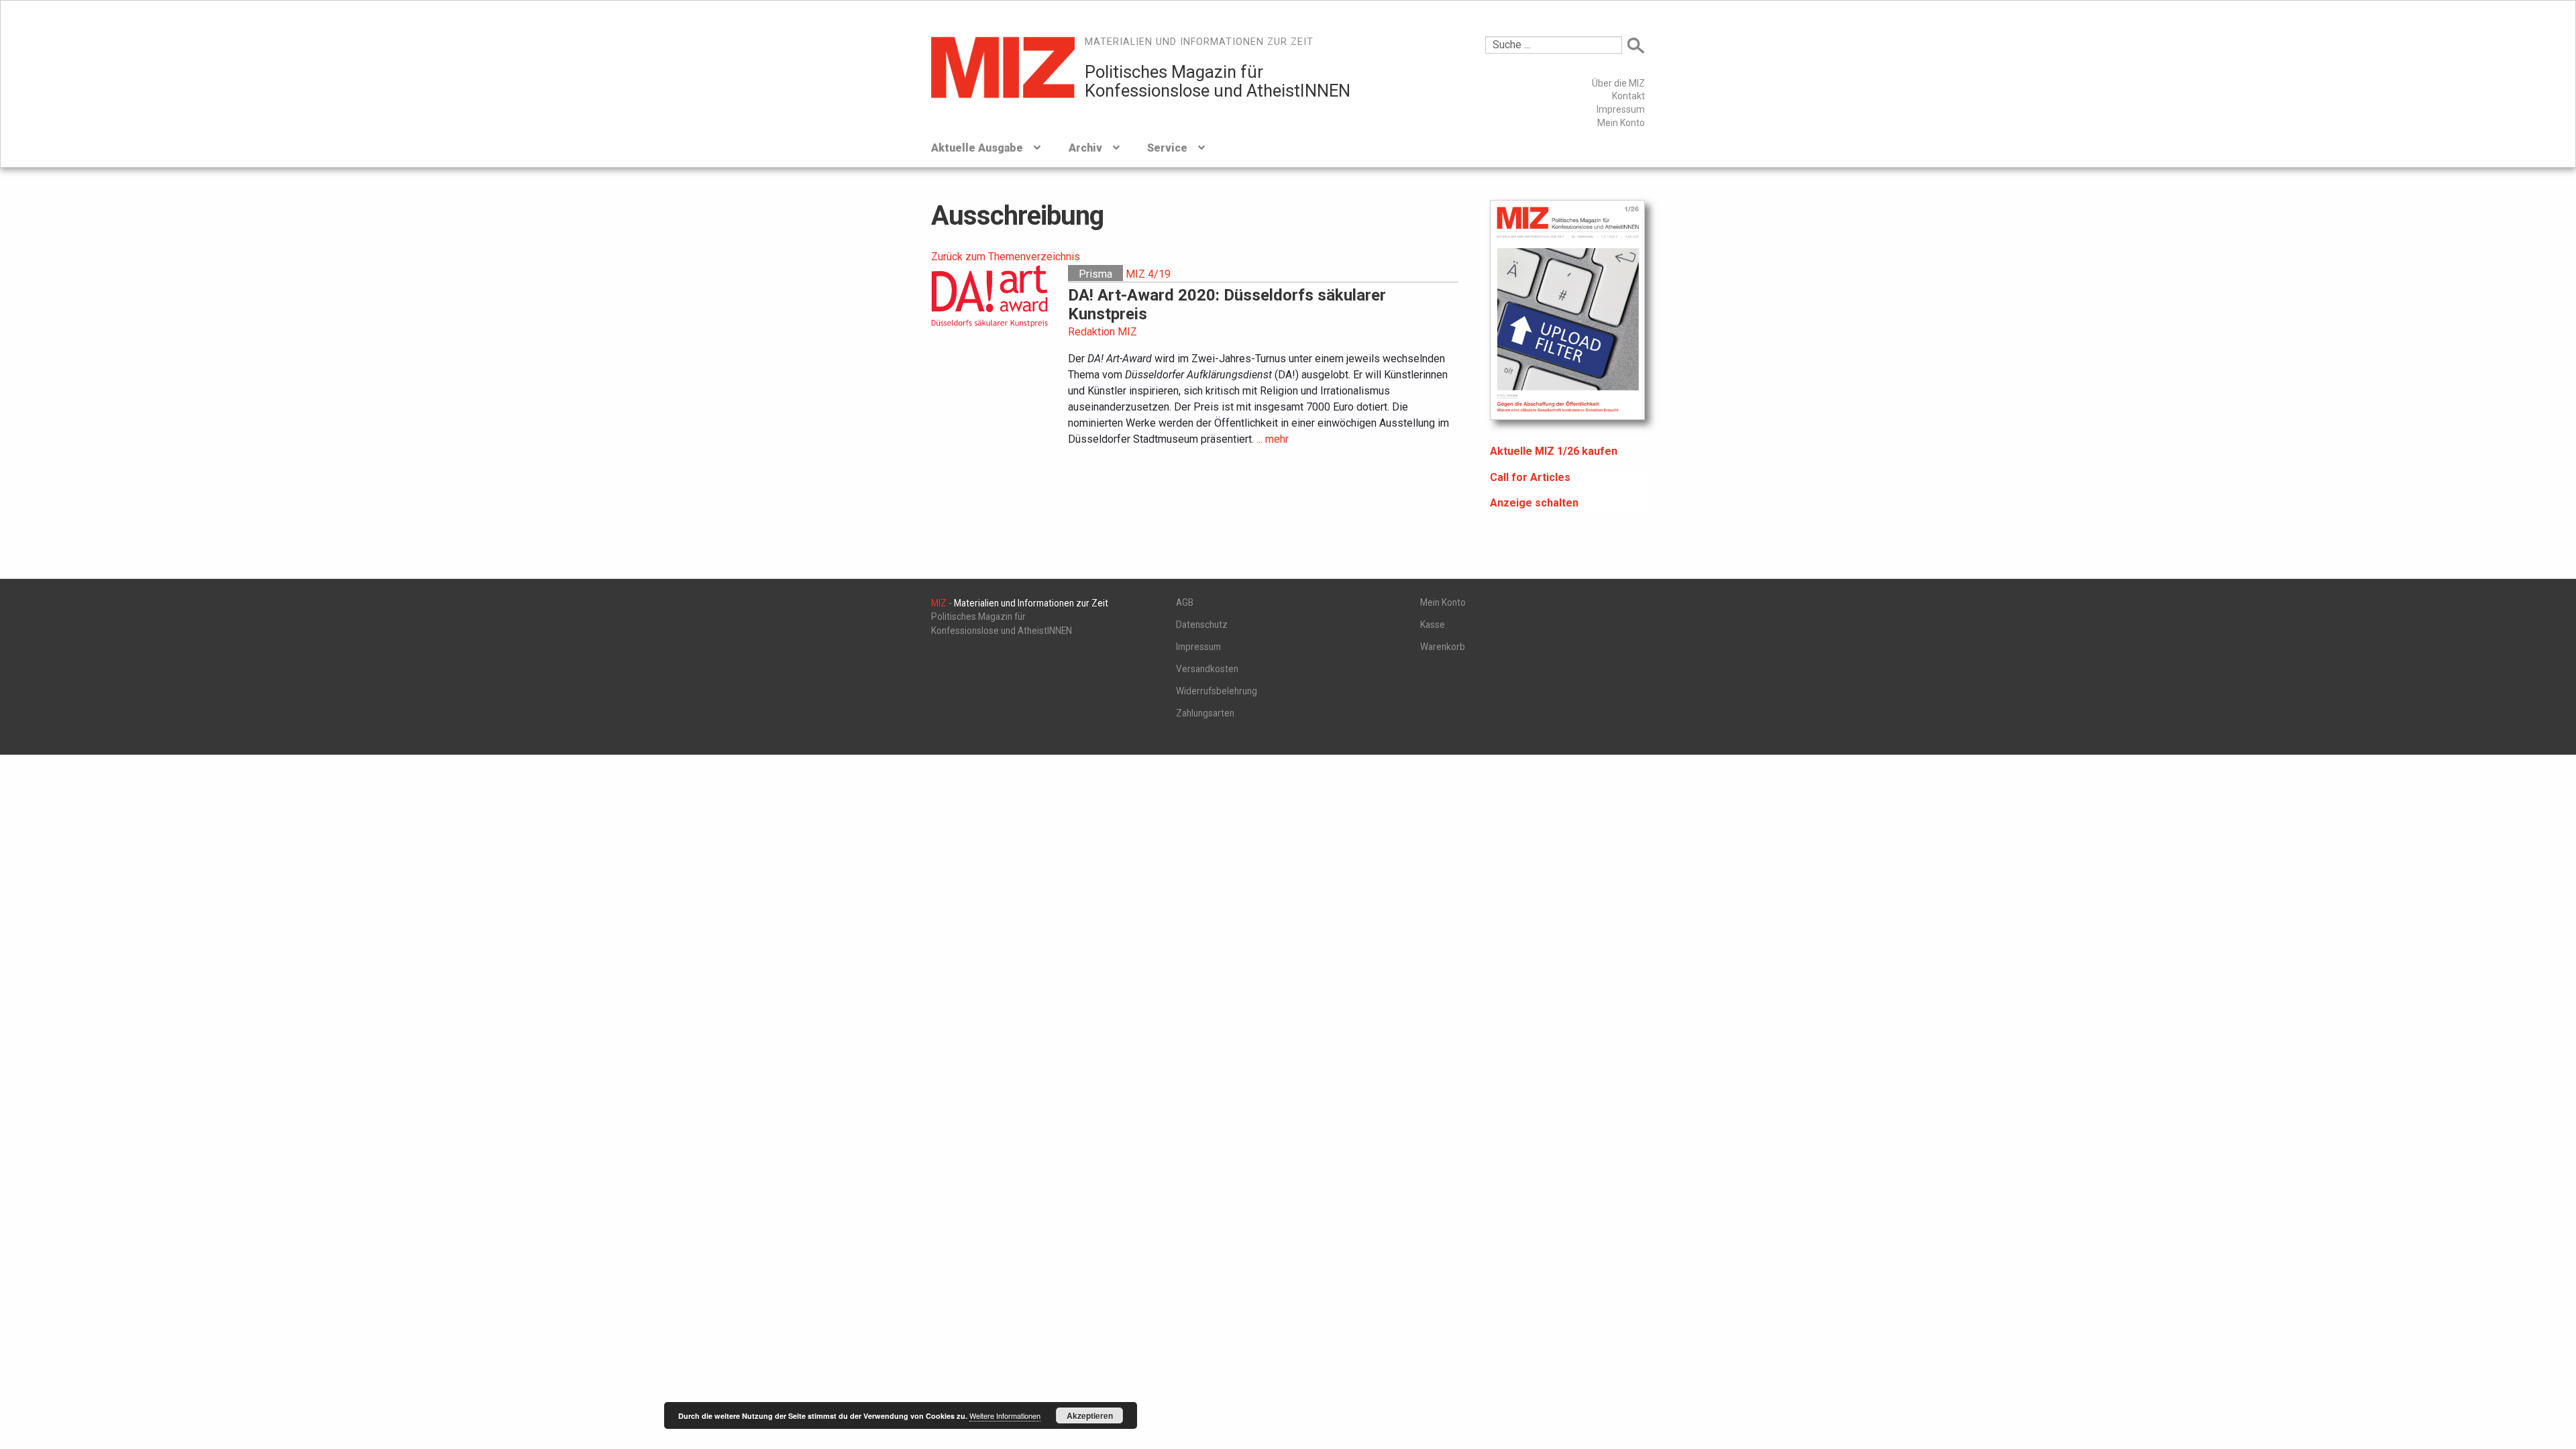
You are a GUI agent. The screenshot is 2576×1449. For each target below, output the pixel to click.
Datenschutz (1202, 625)
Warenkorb (1443, 647)
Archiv (1085, 148)
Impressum (1621, 109)
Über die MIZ (1618, 83)
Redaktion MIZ (1103, 332)
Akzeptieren (1090, 1415)
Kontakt (1628, 96)
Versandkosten (1207, 669)
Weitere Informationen (1005, 1415)
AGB (1185, 602)
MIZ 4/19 (1148, 274)
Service (1167, 148)
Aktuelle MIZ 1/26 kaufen (1554, 451)
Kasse (1433, 625)
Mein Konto (1621, 123)
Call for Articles (1530, 477)
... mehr (1273, 439)
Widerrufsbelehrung (1217, 691)
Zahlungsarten (1205, 713)
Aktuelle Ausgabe (977, 148)
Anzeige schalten (1534, 503)
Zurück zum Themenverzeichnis (1006, 257)
